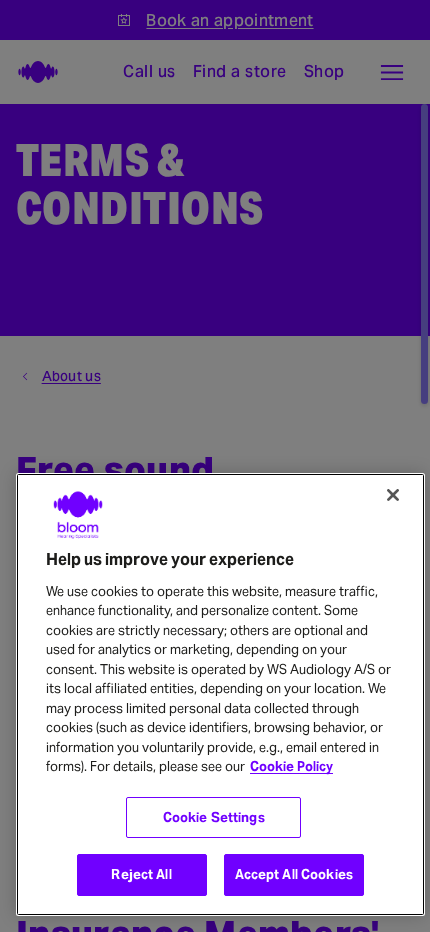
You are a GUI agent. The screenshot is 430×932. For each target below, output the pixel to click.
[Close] (393, 495)
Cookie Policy (291, 766)
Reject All (141, 874)
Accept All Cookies (294, 874)
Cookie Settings (214, 817)
